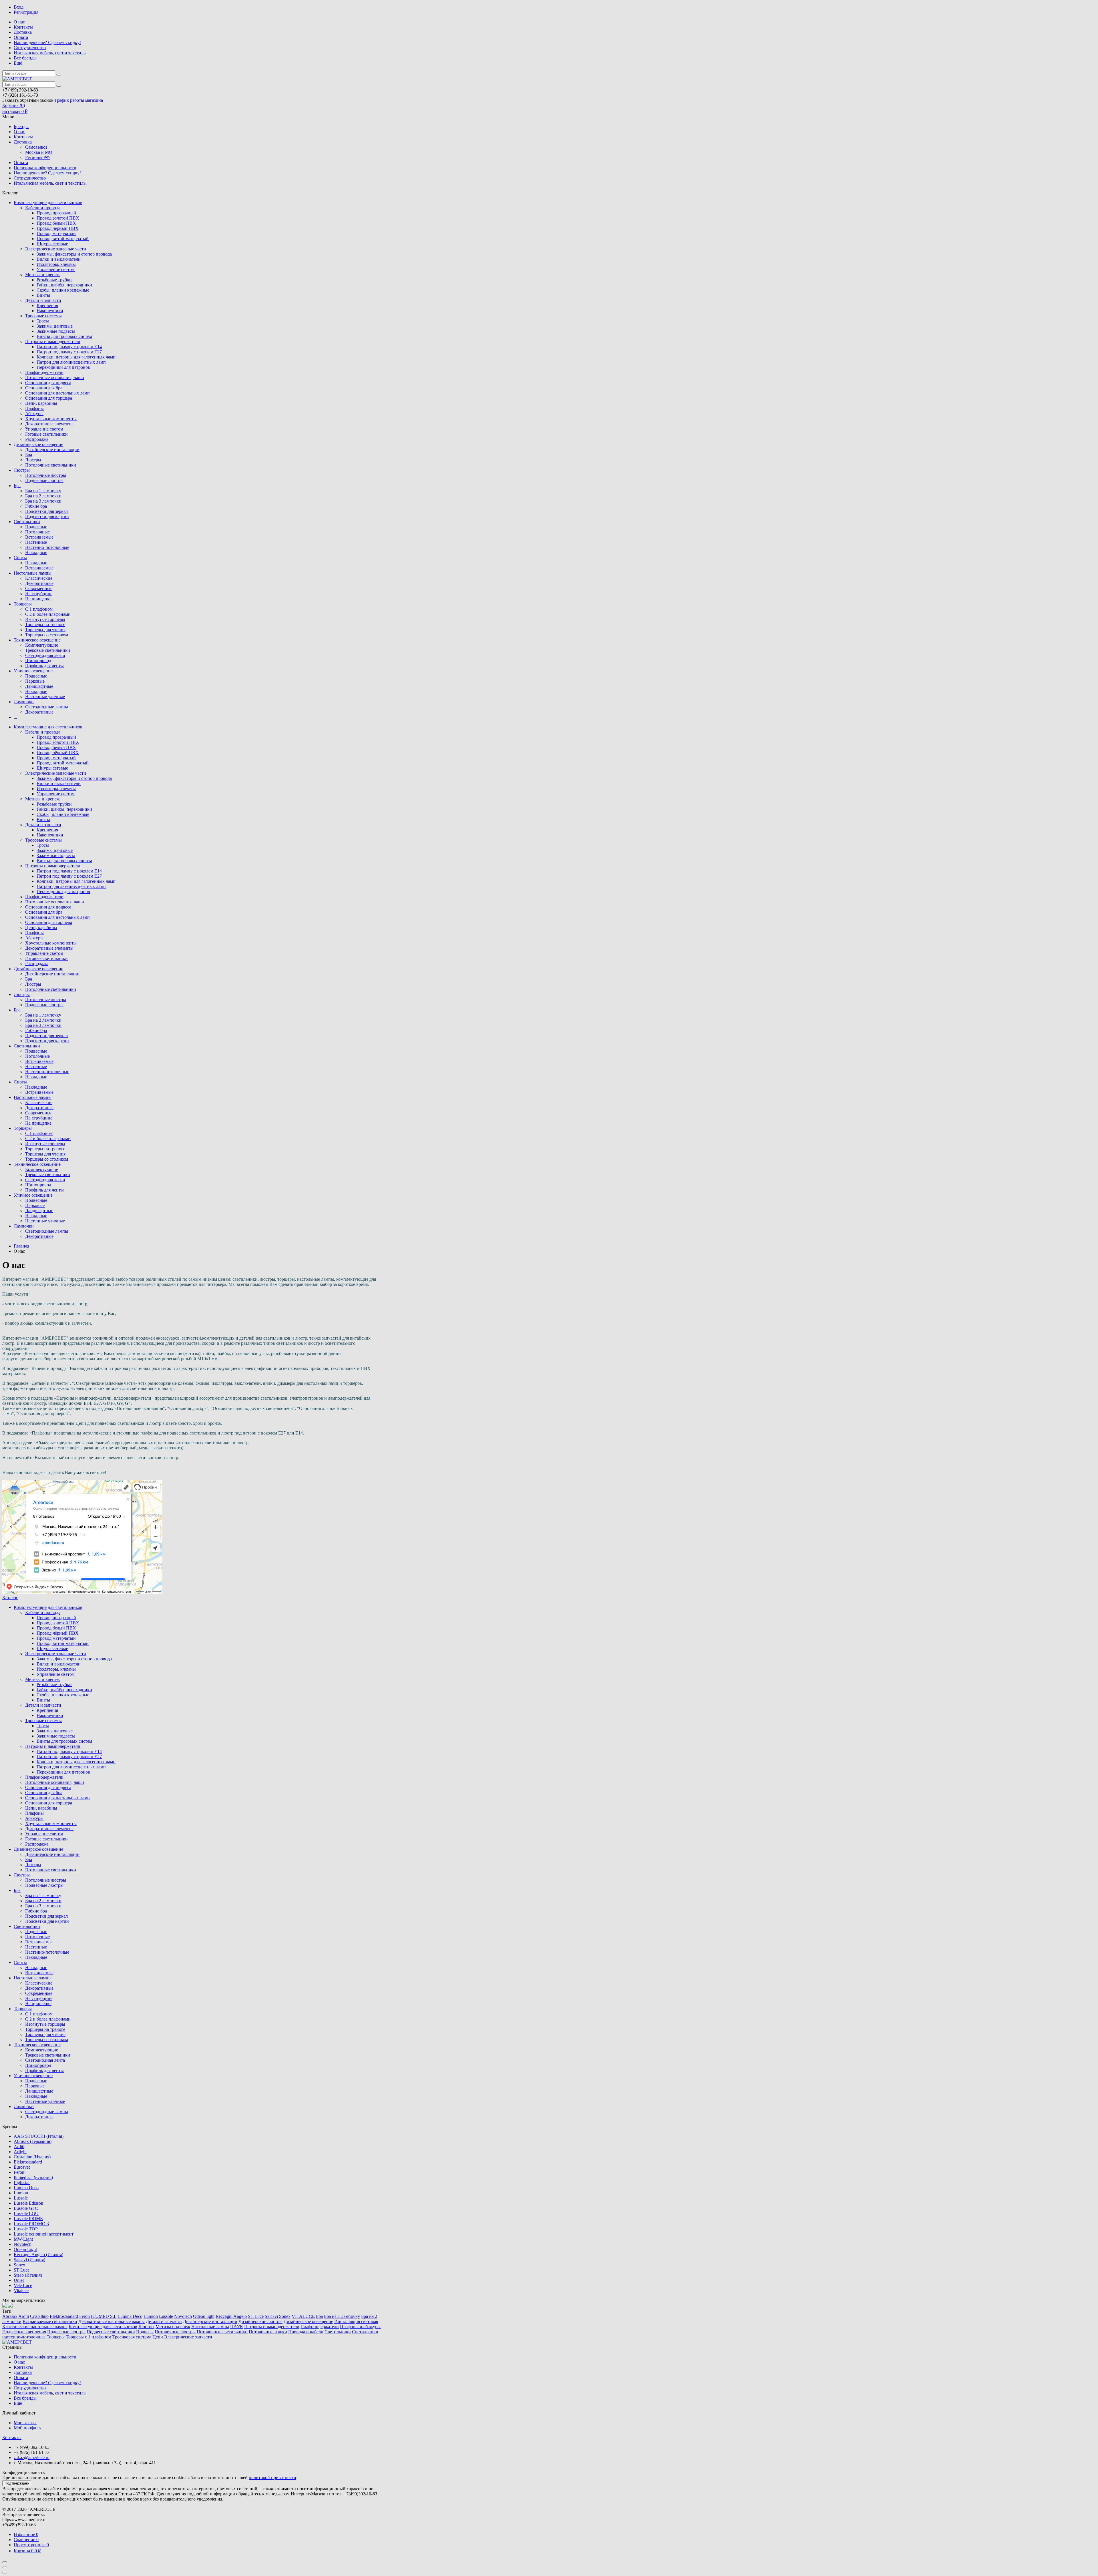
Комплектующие (42, 645)
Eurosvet (22, 2167)
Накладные (36, 552)
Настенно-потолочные (47, 547)
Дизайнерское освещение (38, 444)
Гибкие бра (36, 506)
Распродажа (37, 439)
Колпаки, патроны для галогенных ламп (76, 357)
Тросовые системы (43, 316)
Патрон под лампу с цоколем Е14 (69, 347)
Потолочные (37, 532)
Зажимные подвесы (56, 331)
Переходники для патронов (63, 367)
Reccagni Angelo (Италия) (38, 2255)
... (15, 717)
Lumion (21, 2193)
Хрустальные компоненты (51, 419)
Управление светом (56, 269)
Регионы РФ (37, 157)
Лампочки (24, 702)
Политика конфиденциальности (45, 168)
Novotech (23, 2244)
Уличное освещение (33, 671)
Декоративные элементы (49, 424)
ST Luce (22, 2270)
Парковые (35, 681)
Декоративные (39, 583)
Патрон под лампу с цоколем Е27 (69, 352)
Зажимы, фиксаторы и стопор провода (74, 254)
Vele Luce (23, 2285)
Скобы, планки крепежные (63, 290)
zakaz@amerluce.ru (32, 2458)
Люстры (33, 460)
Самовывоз (36, 147)
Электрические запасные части (56, 249)
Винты (43, 295)
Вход (19, 7)
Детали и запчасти (43, 300)
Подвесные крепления (24, 2332)
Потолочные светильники (51, 465)
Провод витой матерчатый (63, 239)
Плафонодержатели (44, 372)
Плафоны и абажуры (360, 2327)
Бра (29, 455)
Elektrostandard (28, 2162)
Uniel (19, 2280)
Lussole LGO (26, 2213)
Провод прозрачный (56, 213)
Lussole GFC (26, 2208)
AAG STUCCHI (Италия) (39, 2136)
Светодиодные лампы (47, 707)
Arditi (19, 2146)
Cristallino (39, 2316)
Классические (39, 578)
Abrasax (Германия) (33, 2141)
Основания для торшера (49, 398)
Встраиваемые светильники (50, 2321)
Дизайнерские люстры (260, 2321)
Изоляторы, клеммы (56, 264)
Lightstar (22, 2182)
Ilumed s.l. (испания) (33, 2177)
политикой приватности (272, 2478)
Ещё (18, 63)
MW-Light (23, 2239)
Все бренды (25, 58)
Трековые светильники (48, 650)
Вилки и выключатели (59, 259)
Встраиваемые (39, 537)
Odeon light (204, 2316)
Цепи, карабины (41, 403)
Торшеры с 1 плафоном (88, 2337)
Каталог (10, 1598)
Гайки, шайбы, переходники (64, 285)
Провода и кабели (306, 2332)
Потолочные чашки (268, 2332)
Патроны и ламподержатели (53, 341)
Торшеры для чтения (45, 630)
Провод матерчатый (56, 233)
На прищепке (38, 599)
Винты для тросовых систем (64, 336)
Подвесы (145, 2332)
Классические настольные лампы (35, 2327)
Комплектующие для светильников (48, 203)
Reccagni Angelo (231, 2316)
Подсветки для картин (47, 516)
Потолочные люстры (46, 475)
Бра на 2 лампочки (43, 496)
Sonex (19, 2265)
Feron (19, 2172)
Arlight (20, 2152)
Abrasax (10, 2316)
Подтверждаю (17, 2483)
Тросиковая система (132, 2337)
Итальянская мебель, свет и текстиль (50, 53)
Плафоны (34, 408)
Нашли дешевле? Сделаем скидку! (47, 42)
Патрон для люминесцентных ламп (71, 362)
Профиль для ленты (44, 666)
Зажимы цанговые (55, 326)
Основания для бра (44, 388)
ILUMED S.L (104, 2316)
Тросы (43, 321)
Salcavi (271, 2316)
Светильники (27, 522)
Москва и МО (39, 152)
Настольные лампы (33, 573)
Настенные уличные (45, 697)
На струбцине (39, 594)
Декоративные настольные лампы (112, 2321)
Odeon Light (25, 2249)
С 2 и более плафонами (48, 614)
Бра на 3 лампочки (43, 501)
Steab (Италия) (28, 2275)
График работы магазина (79, 100)
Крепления (47, 305)
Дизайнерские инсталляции (52, 450)
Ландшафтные (39, 686)
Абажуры (34, 414)
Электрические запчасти (188, 2337)
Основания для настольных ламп (57, 393)
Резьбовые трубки (54, 280)
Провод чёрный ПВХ (58, 228)
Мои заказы (25, 2423)
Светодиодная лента (45, 655)
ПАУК (237, 2327)
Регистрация (26, 12)
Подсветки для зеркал (46, 511)
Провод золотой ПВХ (58, 218)
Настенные (36, 542)
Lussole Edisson (28, 2203)
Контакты (23, 27)
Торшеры (23, 604)
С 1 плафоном (39, 609)
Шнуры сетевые (52, 244)
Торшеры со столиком (47, 635)
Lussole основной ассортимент (44, 2234)
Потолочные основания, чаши (55, 377)
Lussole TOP (26, 2229)
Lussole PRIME (28, 2219)
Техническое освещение (37, 640)
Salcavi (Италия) (29, 2260)
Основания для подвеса (48, 383)
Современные (39, 588)
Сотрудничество (30, 48)
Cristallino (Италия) (32, 2157)
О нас (19, 22)
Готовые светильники (46, 434)
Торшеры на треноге (45, 624)
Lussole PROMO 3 (31, 2224)
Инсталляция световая (356, 2321)
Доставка (23, 32)
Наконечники (50, 311)
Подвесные (36, 527)
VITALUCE (303, 2316)
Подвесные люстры (44, 480)
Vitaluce (21, 2291)
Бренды (21, 126)
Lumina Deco (26, 2188)
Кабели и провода (43, 208)
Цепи (158, 2337)
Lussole (21, 2198)
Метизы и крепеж (42, 275)
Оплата (21, 37)
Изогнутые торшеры (45, 619)
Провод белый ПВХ (56, 223)
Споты (20, 558)
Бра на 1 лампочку (43, 491)
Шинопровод (38, 661)
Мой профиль (27, 2428)
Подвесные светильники (111, 2332)
